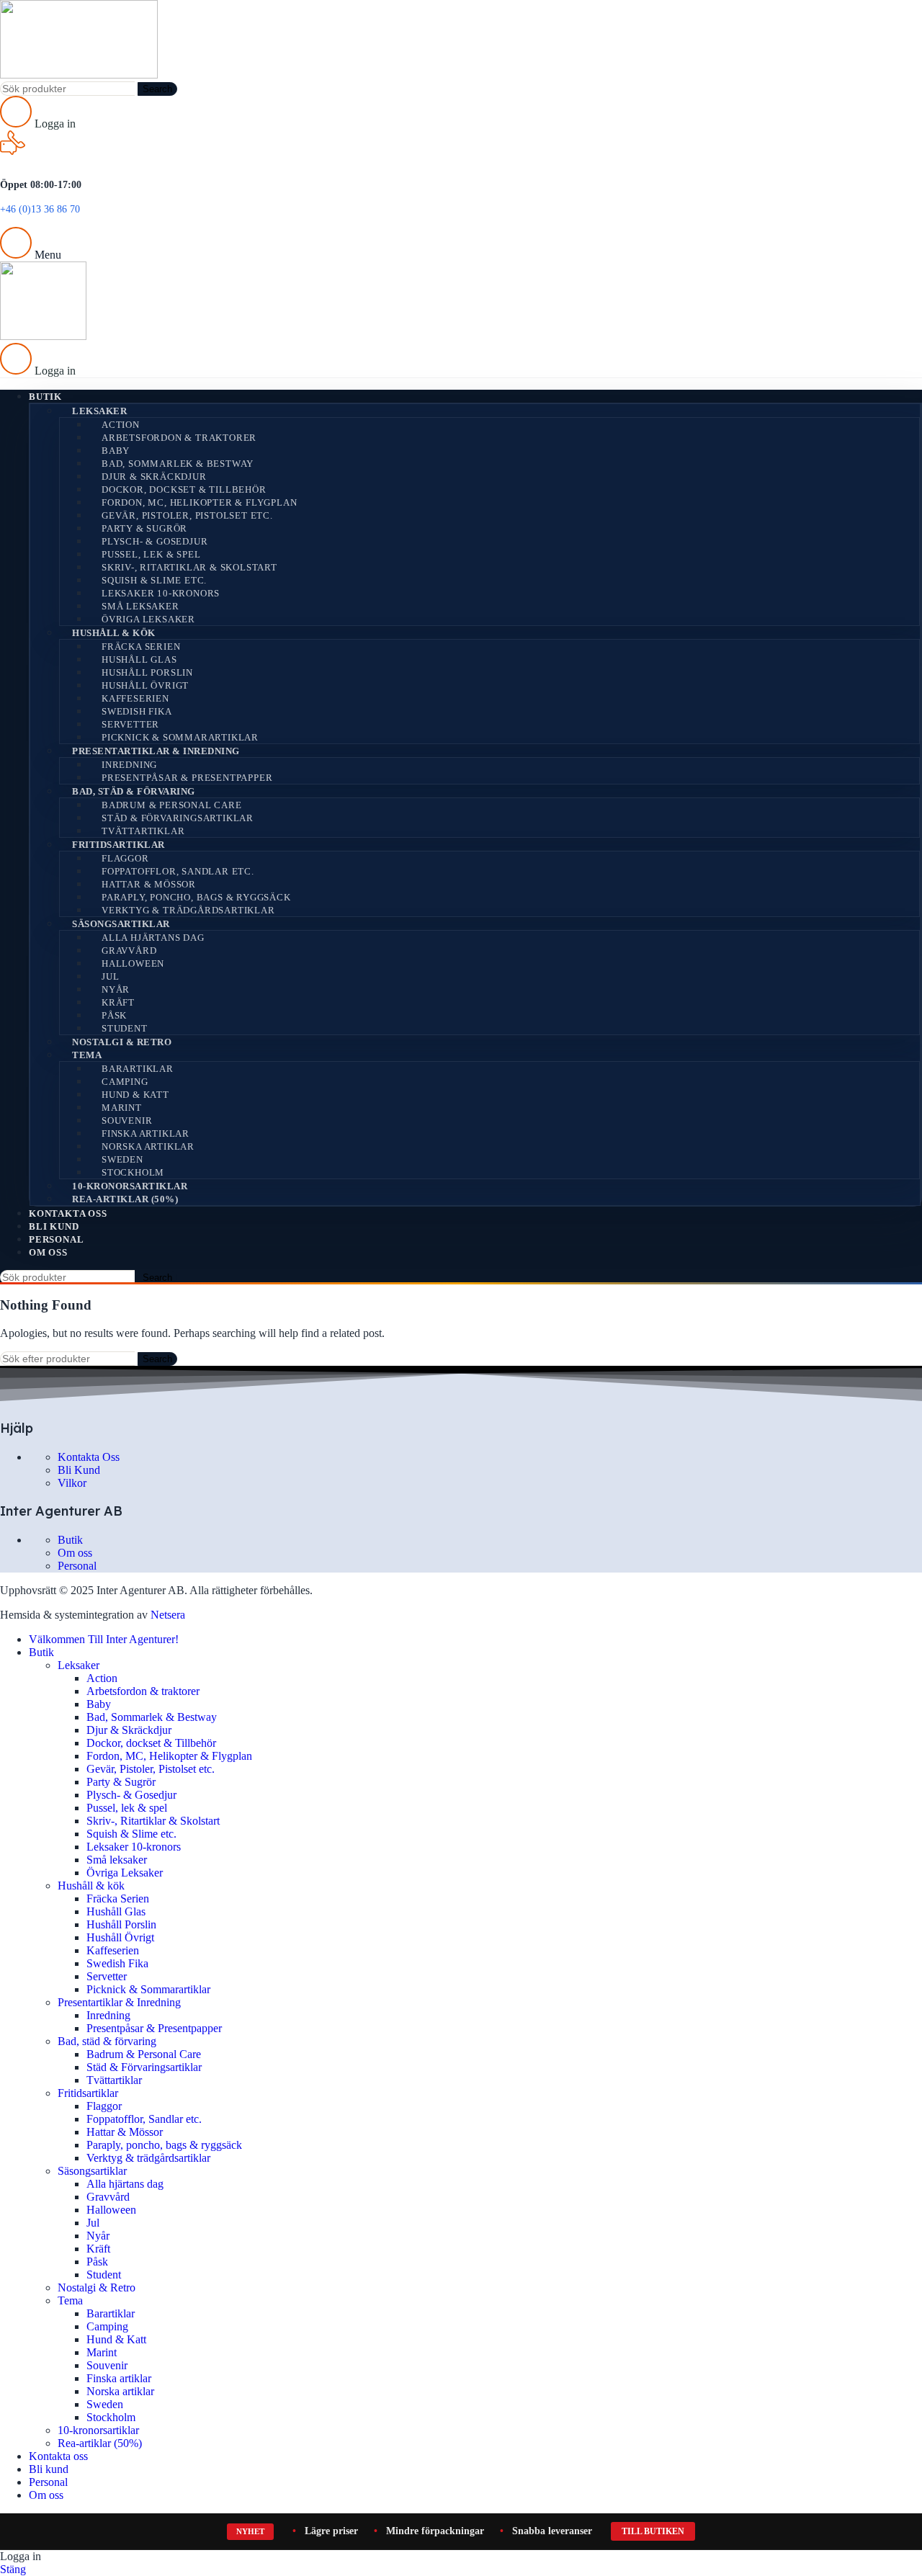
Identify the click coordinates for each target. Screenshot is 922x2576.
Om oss (75, 1553)
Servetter (130, 724)
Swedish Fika (137, 711)
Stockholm (133, 1172)
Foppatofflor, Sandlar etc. (178, 871)
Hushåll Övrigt (145, 685)
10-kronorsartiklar (130, 1186)
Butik (70, 1540)
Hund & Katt (135, 1095)
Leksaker (99, 411)
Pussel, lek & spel (151, 554)
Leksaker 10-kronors (161, 593)
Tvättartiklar (143, 831)
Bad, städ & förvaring (134, 791)
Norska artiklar (148, 1146)
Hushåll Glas (139, 659)
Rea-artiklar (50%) (125, 1199)
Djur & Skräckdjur (154, 477)
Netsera (168, 1615)
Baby (116, 451)
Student (125, 1028)
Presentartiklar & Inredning (156, 751)
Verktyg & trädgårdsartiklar (188, 910)
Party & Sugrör (144, 528)
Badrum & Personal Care (172, 805)
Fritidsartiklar (118, 845)
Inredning (129, 765)
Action (121, 425)
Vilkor (72, 1483)
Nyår (116, 989)
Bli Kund (79, 1470)
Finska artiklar (146, 1133)
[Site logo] (79, 75)
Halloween (133, 963)
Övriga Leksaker (148, 619)
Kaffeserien (135, 698)
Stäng (13, 2569)
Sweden (122, 1159)
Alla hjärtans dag (153, 938)
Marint (122, 1108)
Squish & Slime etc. (154, 580)
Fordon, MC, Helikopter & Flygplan (199, 502)
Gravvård (129, 951)
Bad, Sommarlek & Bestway (178, 464)
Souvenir (127, 1121)
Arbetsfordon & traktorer (179, 438)
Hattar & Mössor (149, 884)
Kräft (118, 1002)
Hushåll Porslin (147, 672)
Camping (125, 1082)
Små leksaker (140, 606)
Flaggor (125, 858)
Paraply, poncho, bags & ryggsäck (196, 897)
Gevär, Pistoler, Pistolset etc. (187, 515)
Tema (87, 1055)
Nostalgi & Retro (122, 1042)
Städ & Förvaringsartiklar (178, 818)
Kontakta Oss (89, 1457)
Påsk (114, 1015)
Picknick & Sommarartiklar (180, 737)
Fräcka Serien (141, 647)
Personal (77, 1566)
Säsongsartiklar (121, 924)
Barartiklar (138, 1069)
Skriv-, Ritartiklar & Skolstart (189, 567)
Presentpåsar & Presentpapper (187, 778)
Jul (110, 976)
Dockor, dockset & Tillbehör (184, 489)
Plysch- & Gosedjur (155, 541)
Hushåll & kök (114, 633)
